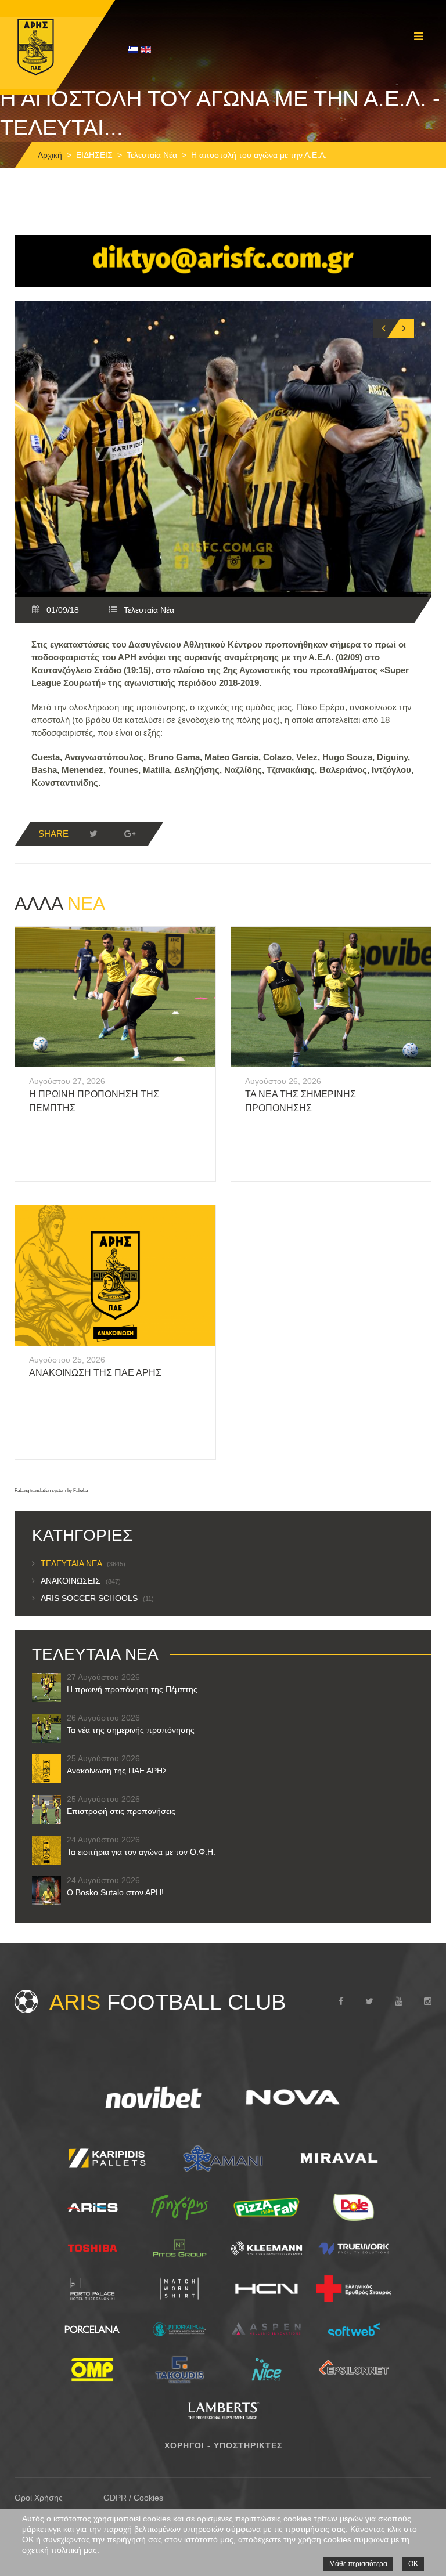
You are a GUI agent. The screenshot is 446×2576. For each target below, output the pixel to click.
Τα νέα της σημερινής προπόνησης (131, 1730)
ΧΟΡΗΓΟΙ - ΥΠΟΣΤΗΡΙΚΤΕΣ (223, 2445)
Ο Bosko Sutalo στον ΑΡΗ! (115, 1892)
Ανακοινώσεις (81, 1581)
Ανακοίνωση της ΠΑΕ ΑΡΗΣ (95, 1373)
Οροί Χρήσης (39, 2498)
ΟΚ (413, 2564)
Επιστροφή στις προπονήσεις (121, 1811)
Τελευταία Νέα (152, 155)
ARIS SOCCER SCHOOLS (97, 1598)
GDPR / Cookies (133, 2498)
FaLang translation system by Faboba (51, 1491)
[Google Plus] (130, 834)
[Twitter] (93, 834)
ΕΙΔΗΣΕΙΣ (94, 155)
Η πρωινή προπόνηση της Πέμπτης (132, 1689)
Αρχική (50, 155)
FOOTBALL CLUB (168, 2002)
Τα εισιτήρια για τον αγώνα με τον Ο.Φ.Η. (141, 1852)
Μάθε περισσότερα (358, 2564)
